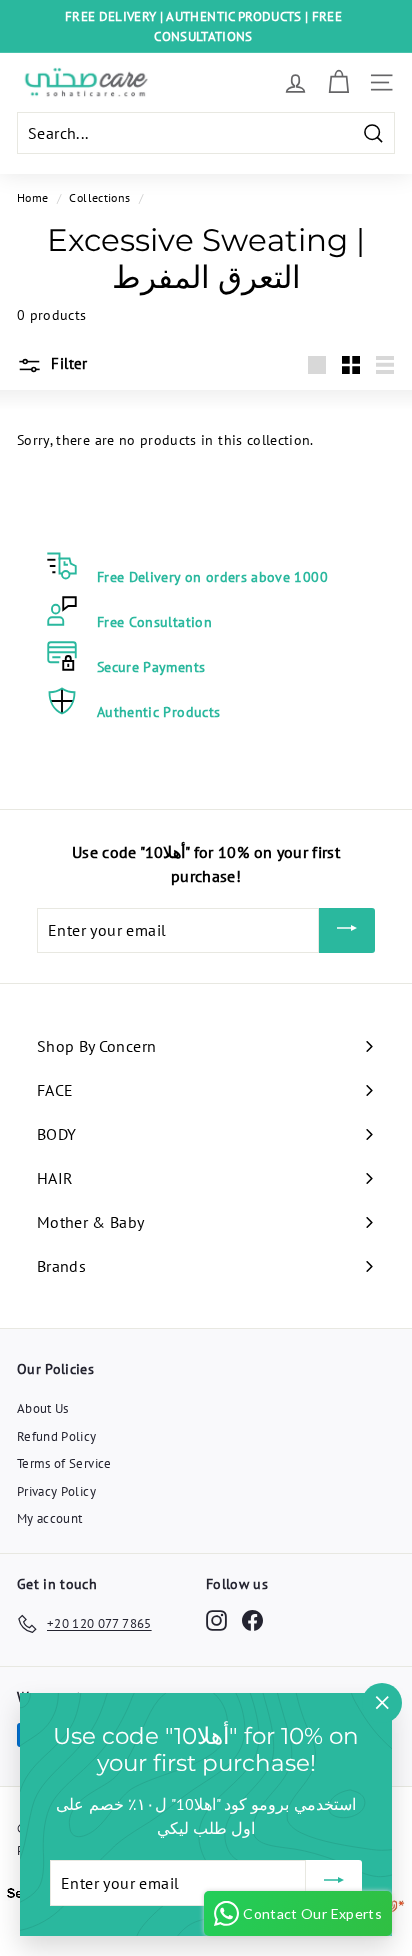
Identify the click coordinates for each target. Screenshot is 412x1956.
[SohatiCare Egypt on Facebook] (252, 1620)
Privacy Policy (56, 1491)
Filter (67, 363)
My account (50, 1518)
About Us (43, 1408)
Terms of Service (64, 1463)
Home (32, 197)
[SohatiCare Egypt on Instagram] (216, 1620)
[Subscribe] (347, 931)
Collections (99, 197)
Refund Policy (57, 1436)
